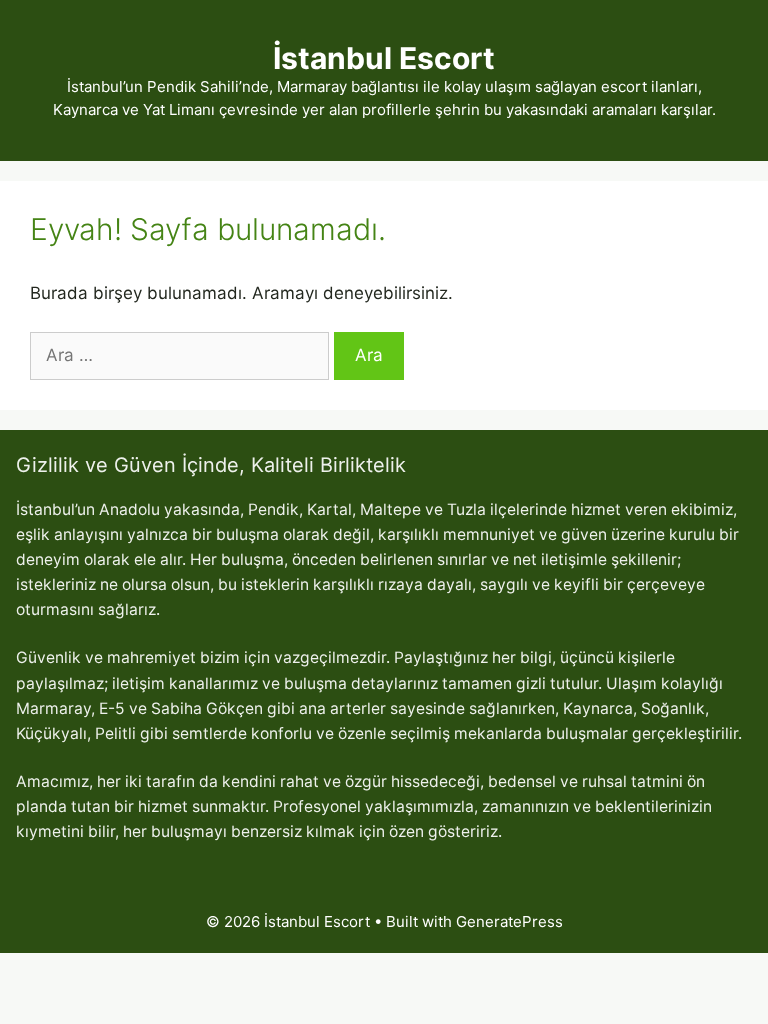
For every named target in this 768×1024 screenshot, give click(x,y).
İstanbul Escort (384, 58)
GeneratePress (509, 921)
